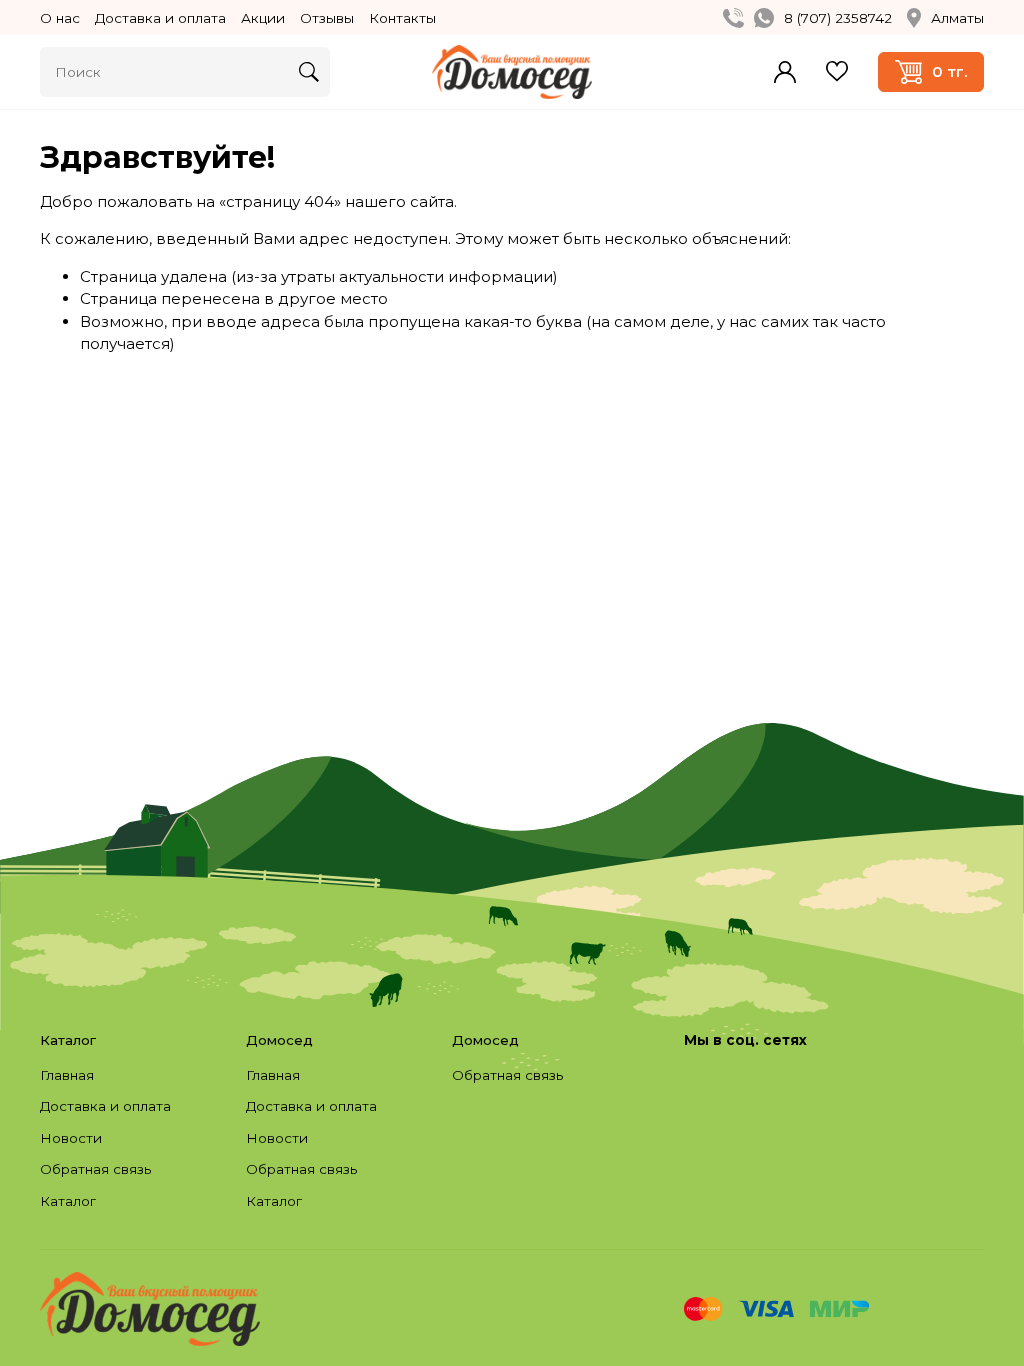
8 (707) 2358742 (838, 18)
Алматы (957, 18)
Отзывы (327, 18)
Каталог (68, 1201)
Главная (67, 1075)
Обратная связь (95, 1169)
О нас (60, 18)
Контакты (402, 18)
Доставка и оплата (160, 18)
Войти (785, 72)
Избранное (837, 71)
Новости (71, 1138)
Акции (263, 18)
